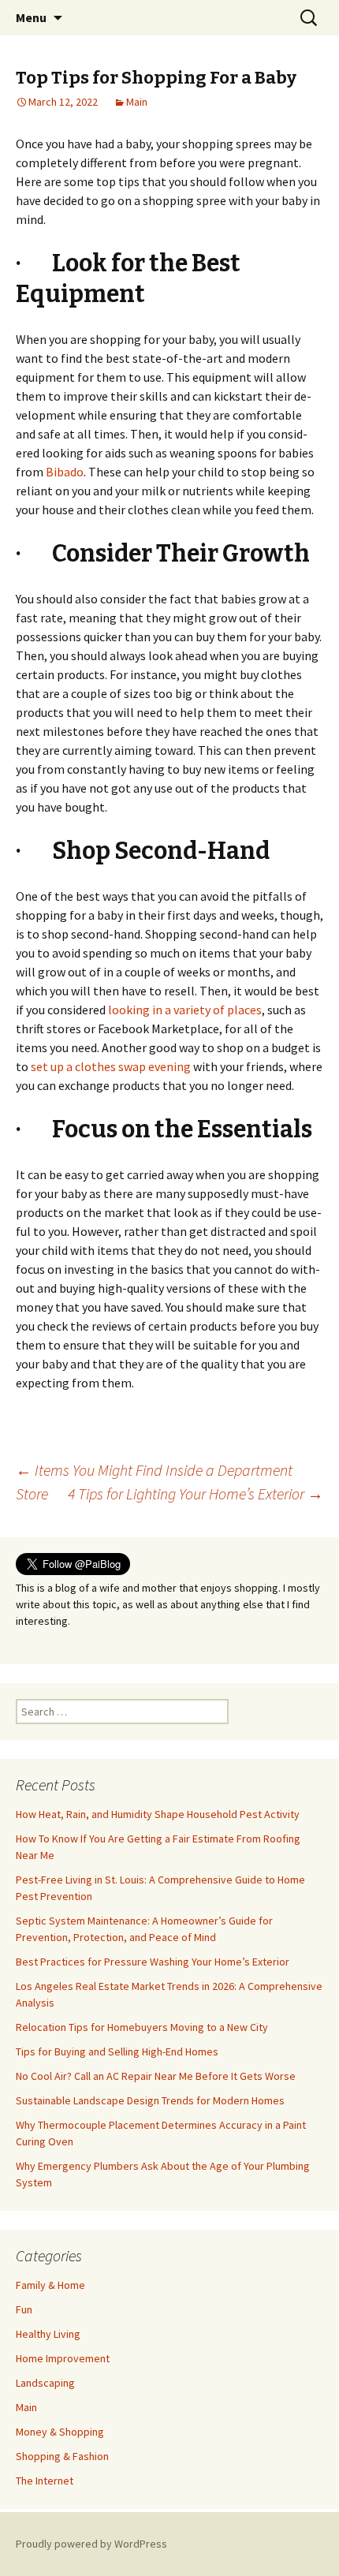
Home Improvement (63, 2358)
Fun (24, 2309)
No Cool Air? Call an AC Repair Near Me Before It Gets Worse (156, 2076)
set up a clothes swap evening (111, 1066)
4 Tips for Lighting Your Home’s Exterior (196, 1493)
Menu (31, 17)
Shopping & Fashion (62, 2456)
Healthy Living (48, 2334)
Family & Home (50, 2285)
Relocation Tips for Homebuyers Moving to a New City (142, 2027)
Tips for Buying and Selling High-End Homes (117, 2051)
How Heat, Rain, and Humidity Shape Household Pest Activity (158, 1814)
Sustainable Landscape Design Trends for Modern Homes (150, 2100)
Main (137, 102)
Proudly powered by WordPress (91, 2544)
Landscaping (45, 2383)
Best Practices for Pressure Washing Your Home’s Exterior (153, 1962)
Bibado (65, 472)
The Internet (45, 2481)
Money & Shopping (60, 2432)
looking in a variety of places (185, 1010)
